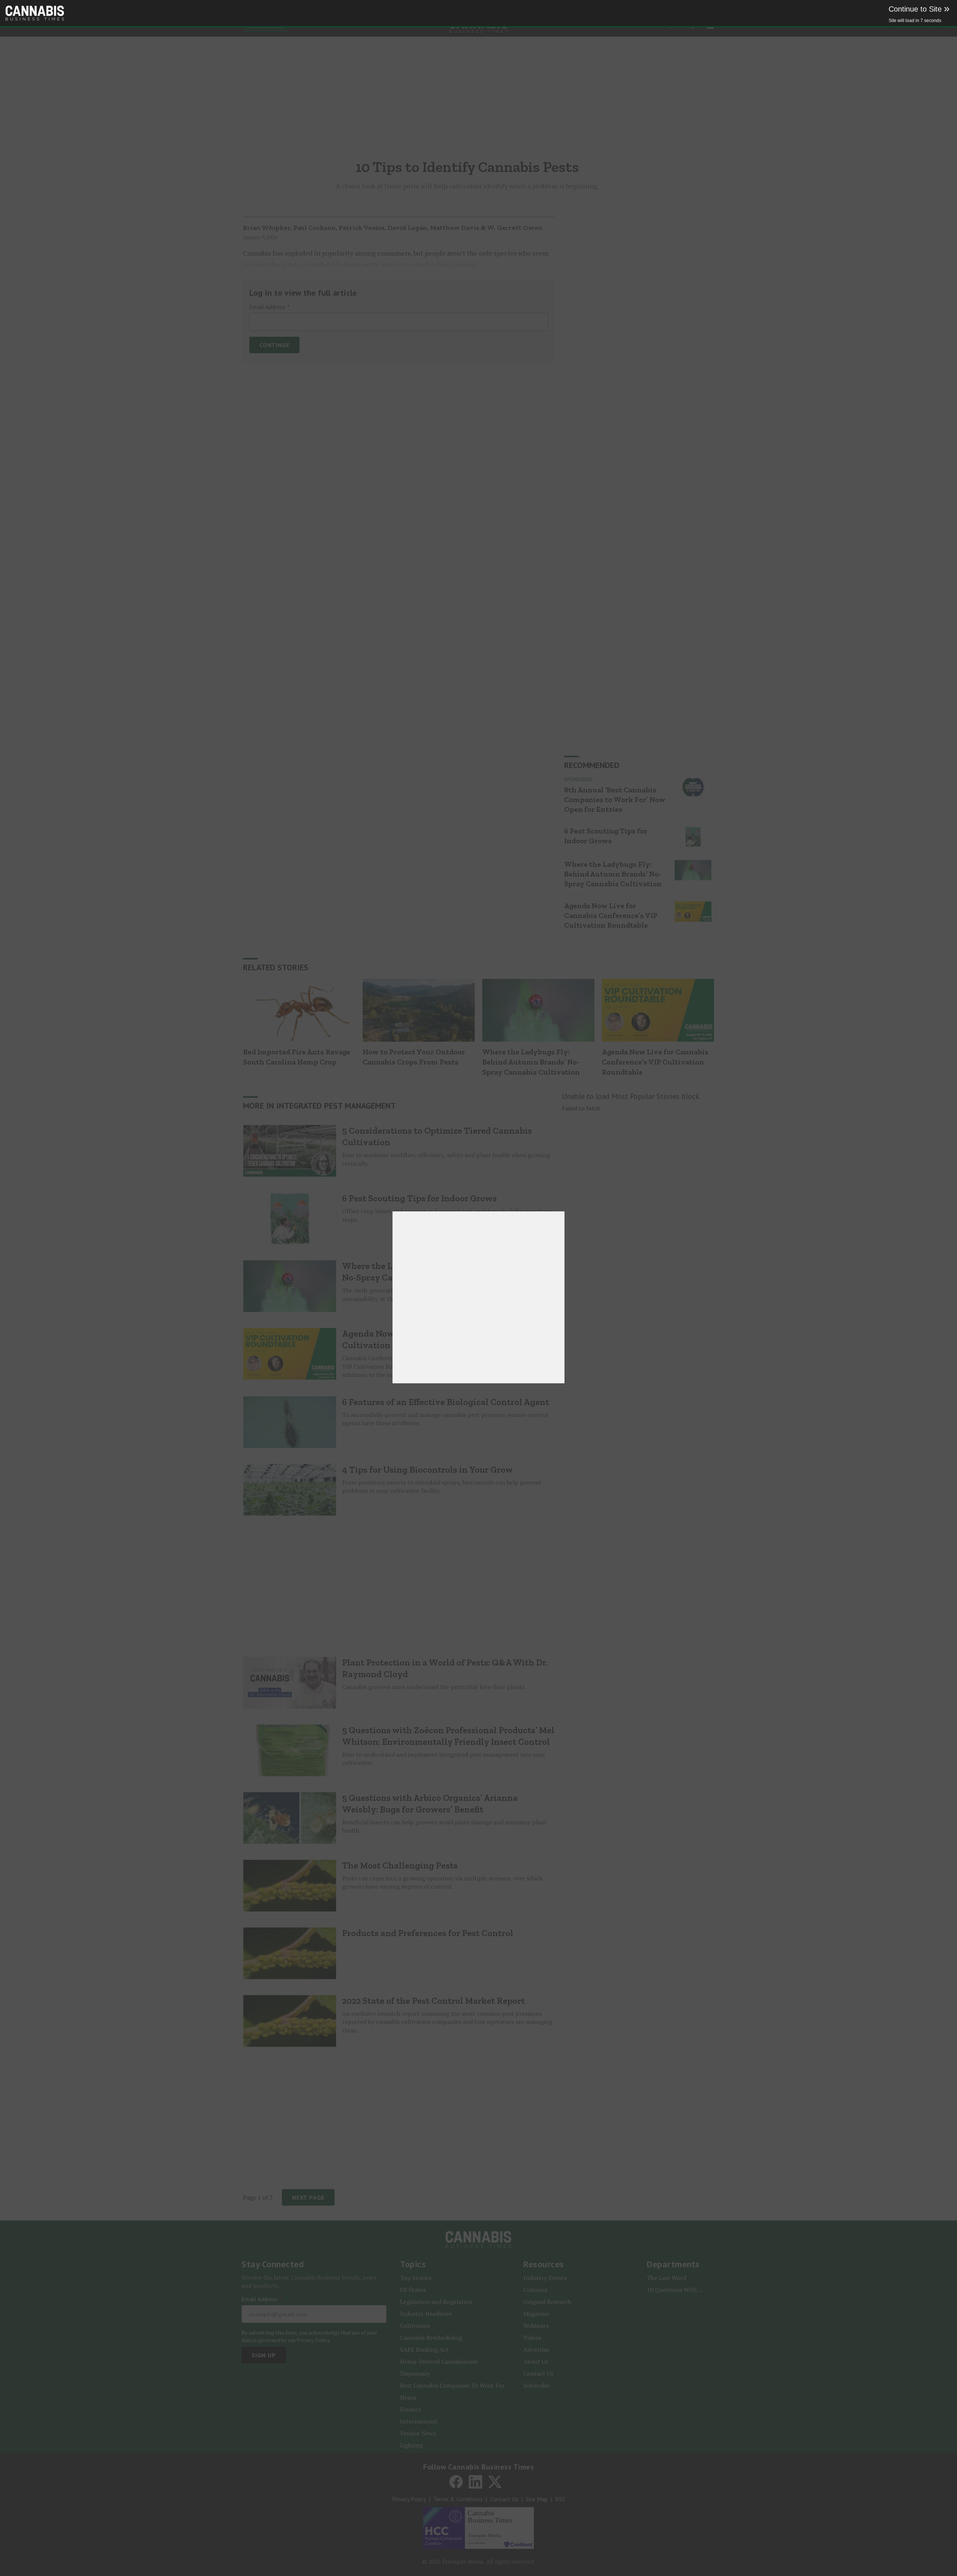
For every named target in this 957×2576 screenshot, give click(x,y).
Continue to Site (919, 9)
